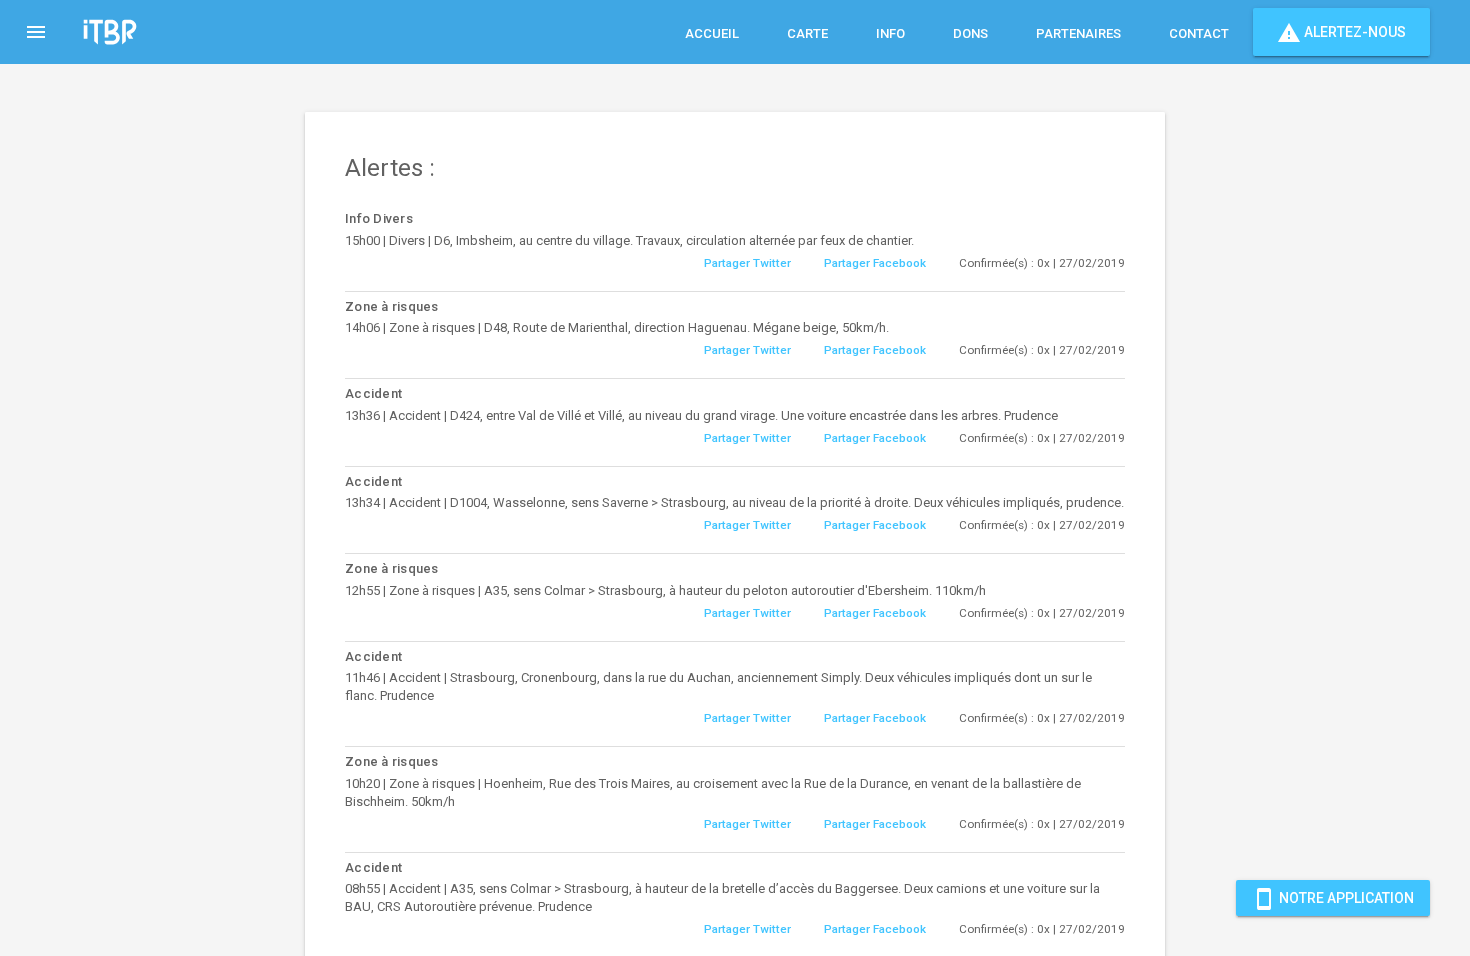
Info (890, 33)
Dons (970, 33)
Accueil (712, 33)
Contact (1199, 33)
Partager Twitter (747, 263)
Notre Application (1333, 899)
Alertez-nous (1341, 33)
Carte (807, 33)
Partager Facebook (875, 263)
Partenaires (1078, 33)
